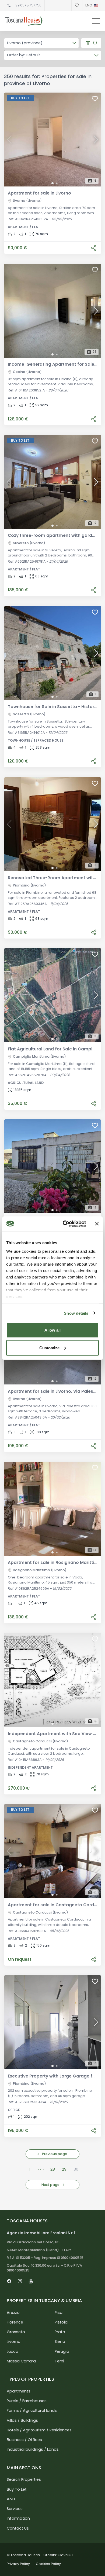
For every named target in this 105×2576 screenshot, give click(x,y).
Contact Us (18, 2528)
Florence (15, 2322)
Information (18, 2518)
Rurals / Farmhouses (27, 2401)
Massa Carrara (21, 2361)
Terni (59, 2361)
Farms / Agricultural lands (32, 2410)
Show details (76, 1313)
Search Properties (24, 2479)
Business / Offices (24, 2440)
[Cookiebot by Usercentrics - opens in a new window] (64, 1224)
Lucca (13, 2351)
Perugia (62, 2351)
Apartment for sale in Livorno (39, 193)
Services (15, 2509)
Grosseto (16, 2332)
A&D (11, 2499)
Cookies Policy (48, 2564)
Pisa (59, 2313)
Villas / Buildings (22, 2420)
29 (64, 2169)
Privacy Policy (18, 2564)
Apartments (19, 2391)
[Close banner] (97, 1224)
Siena (60, 2342)
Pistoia (61, 2322)
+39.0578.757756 (27, 5)
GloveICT (65, 2555)
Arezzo (13, 2313)
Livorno (14, 2342)
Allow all (52, 1330)
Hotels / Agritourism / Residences (39, 2430)
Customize (49, 1348)
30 (76, 2169)
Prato (60, 2332)
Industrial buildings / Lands (33, 2449)
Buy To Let (17, 2489)
